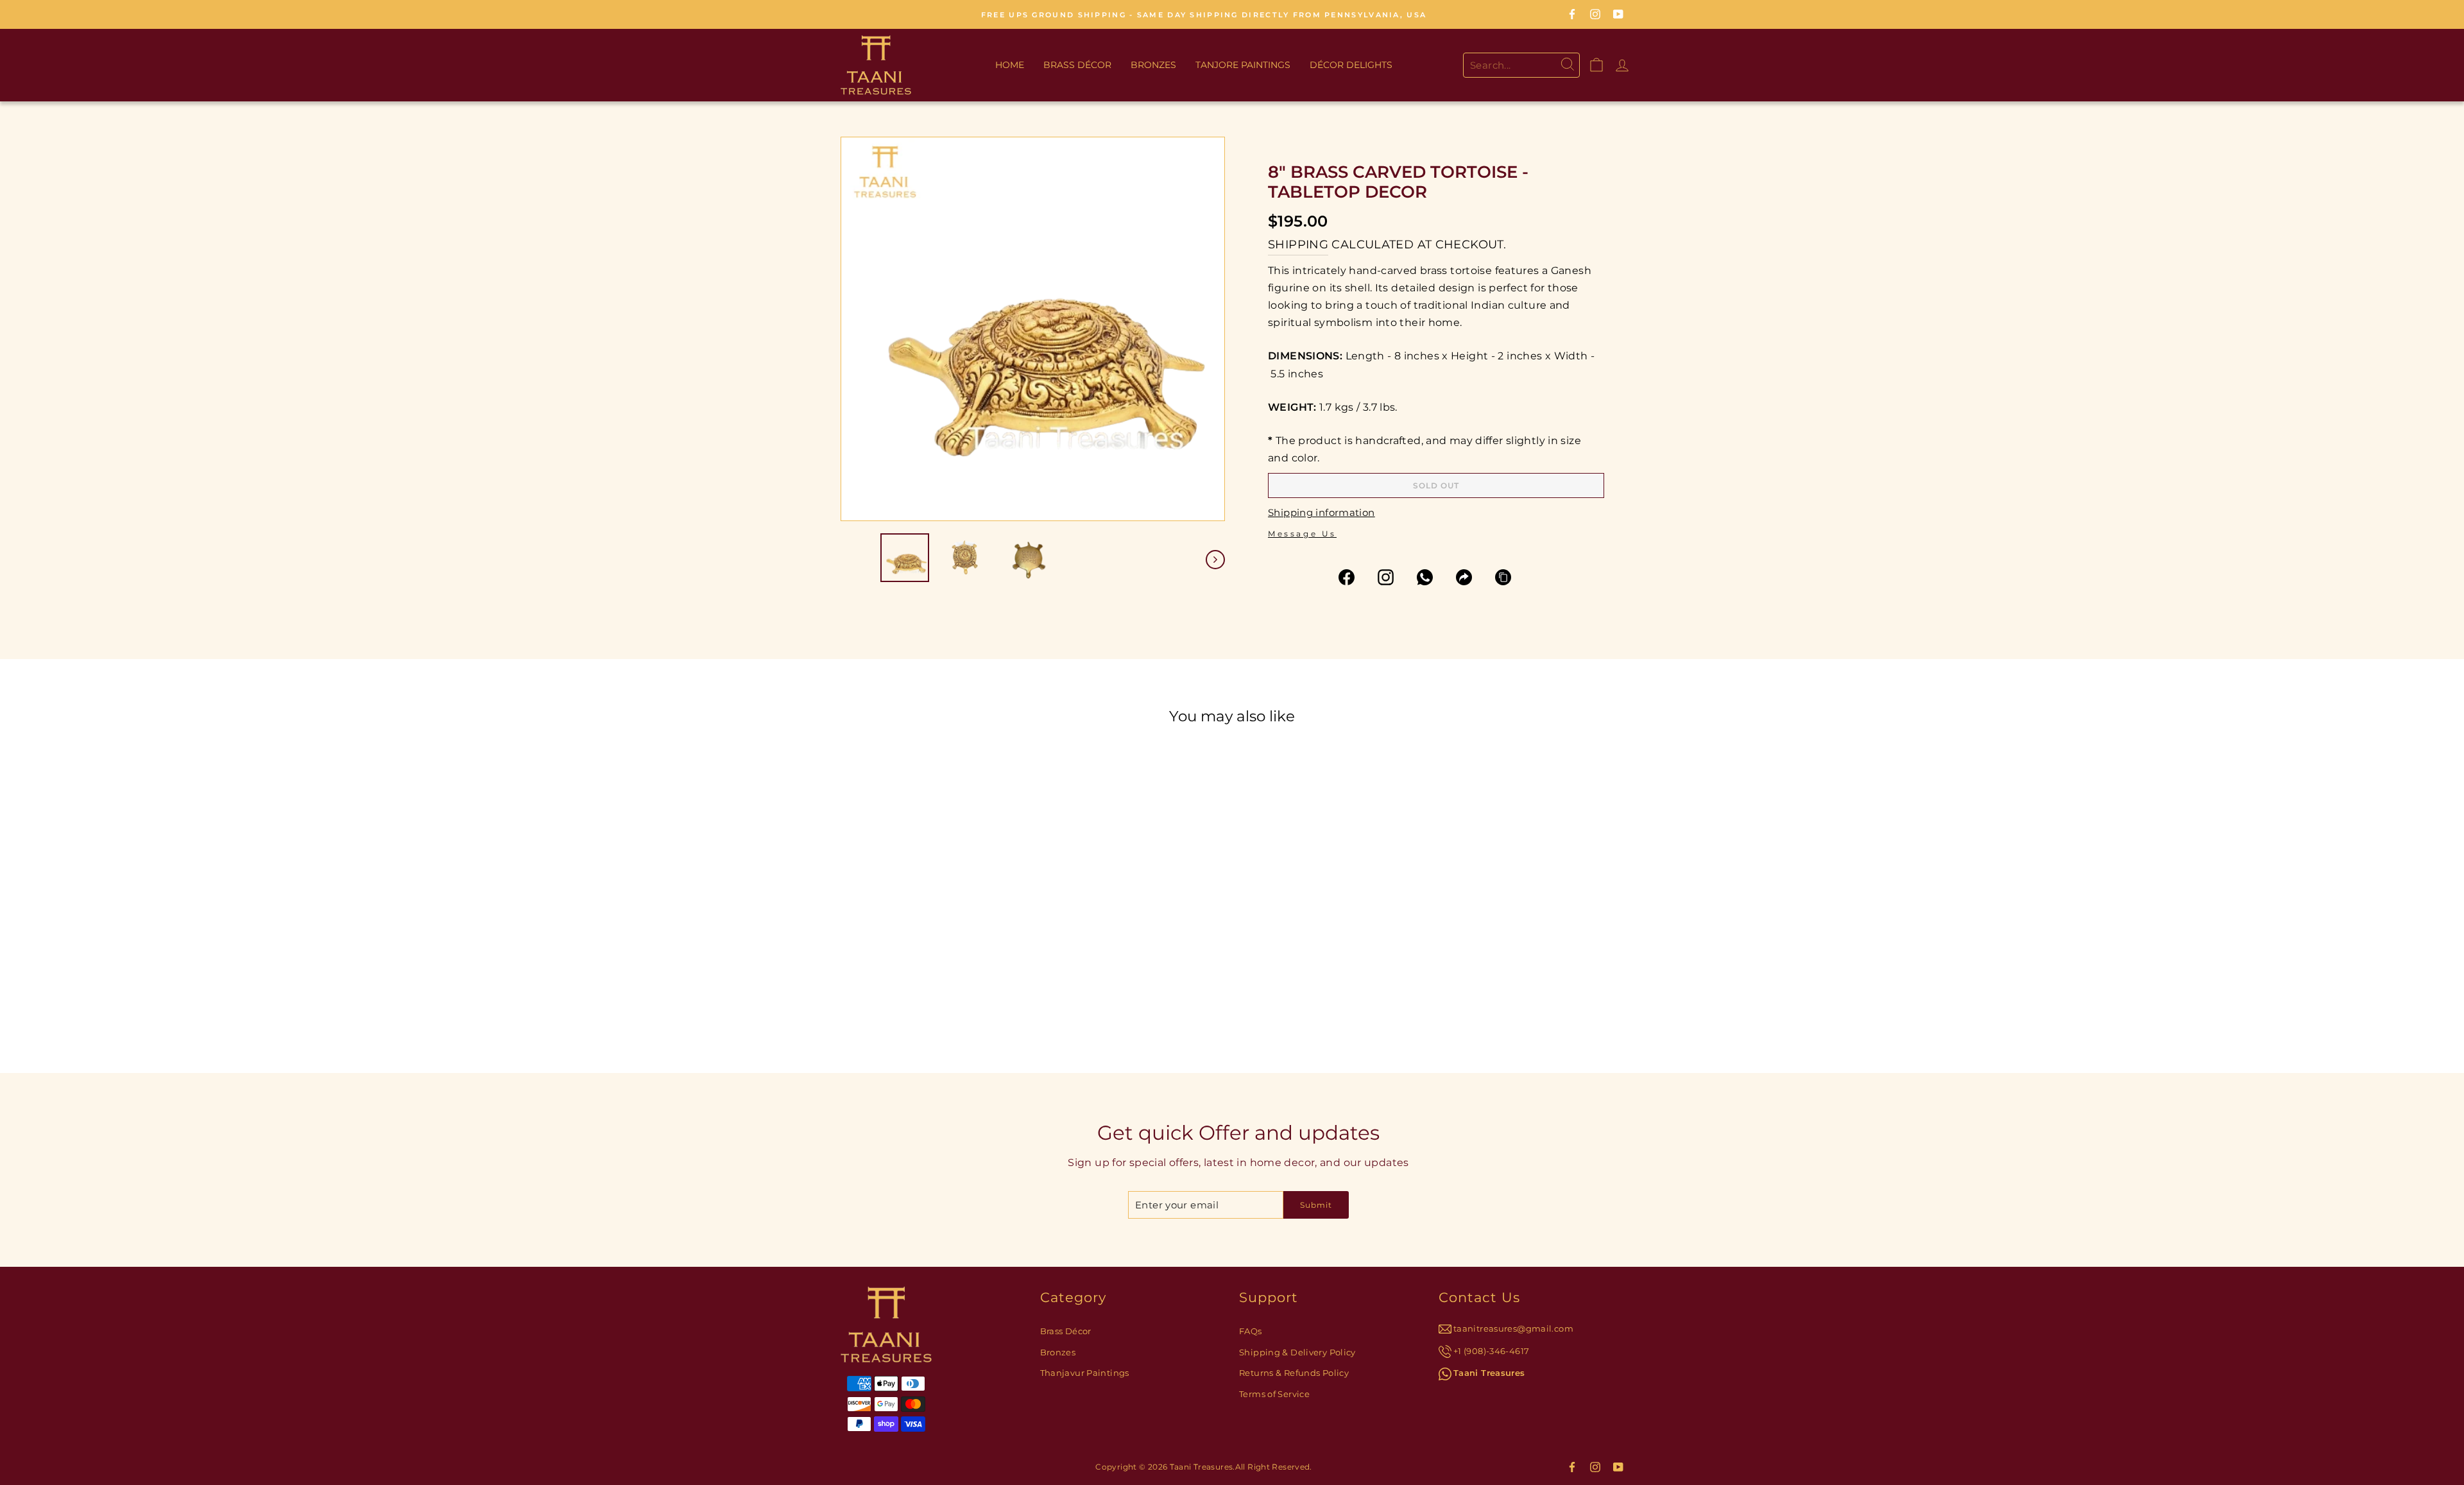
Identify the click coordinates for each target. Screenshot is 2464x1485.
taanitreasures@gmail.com (1513, 1329)
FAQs (1251, 1331)
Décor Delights (1351, 65)
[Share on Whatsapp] (1431, 577)
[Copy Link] (1509, 577)
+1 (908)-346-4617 (1491, 1351)
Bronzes (1153, 65)
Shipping (1298, 245)
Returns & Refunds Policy (1294, 1373)
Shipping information (1322, 512)
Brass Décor (1077, 65)
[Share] (1470, 577)
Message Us (1302, 534)
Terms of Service (1274, 1394)
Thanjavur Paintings (1085, 1373)
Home (1010, 65)
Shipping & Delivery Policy (1297, 1352)
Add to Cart (979, 924)
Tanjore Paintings (1243, 65)
